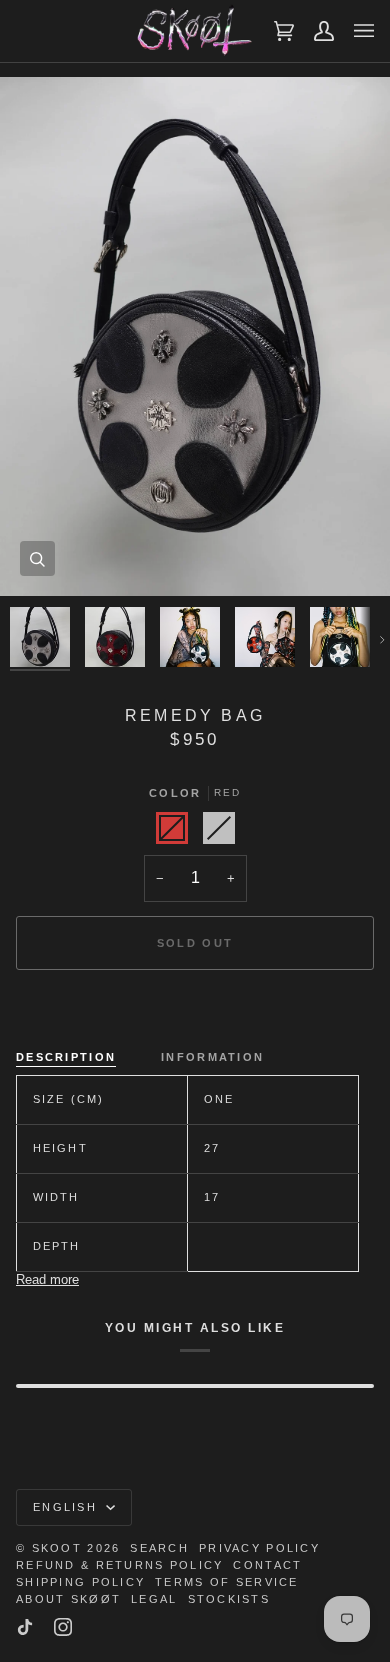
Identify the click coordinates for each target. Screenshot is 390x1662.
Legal (154, 1599)
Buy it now (195, 1012)
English (67, 1507)
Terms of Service (226, 1582)
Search (159, 1548)
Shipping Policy (80, 1582)
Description (66, 1057)
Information (212, 1057)
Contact (267, 1565)
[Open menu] (354, 31)
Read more (47, 1279)
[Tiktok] (25, 1627)
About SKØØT (68, 1599)
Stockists (229, 1599)
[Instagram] (63, 1627)
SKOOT (57, 1548)
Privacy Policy (259, 1548)
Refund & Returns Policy (119, 1565)
